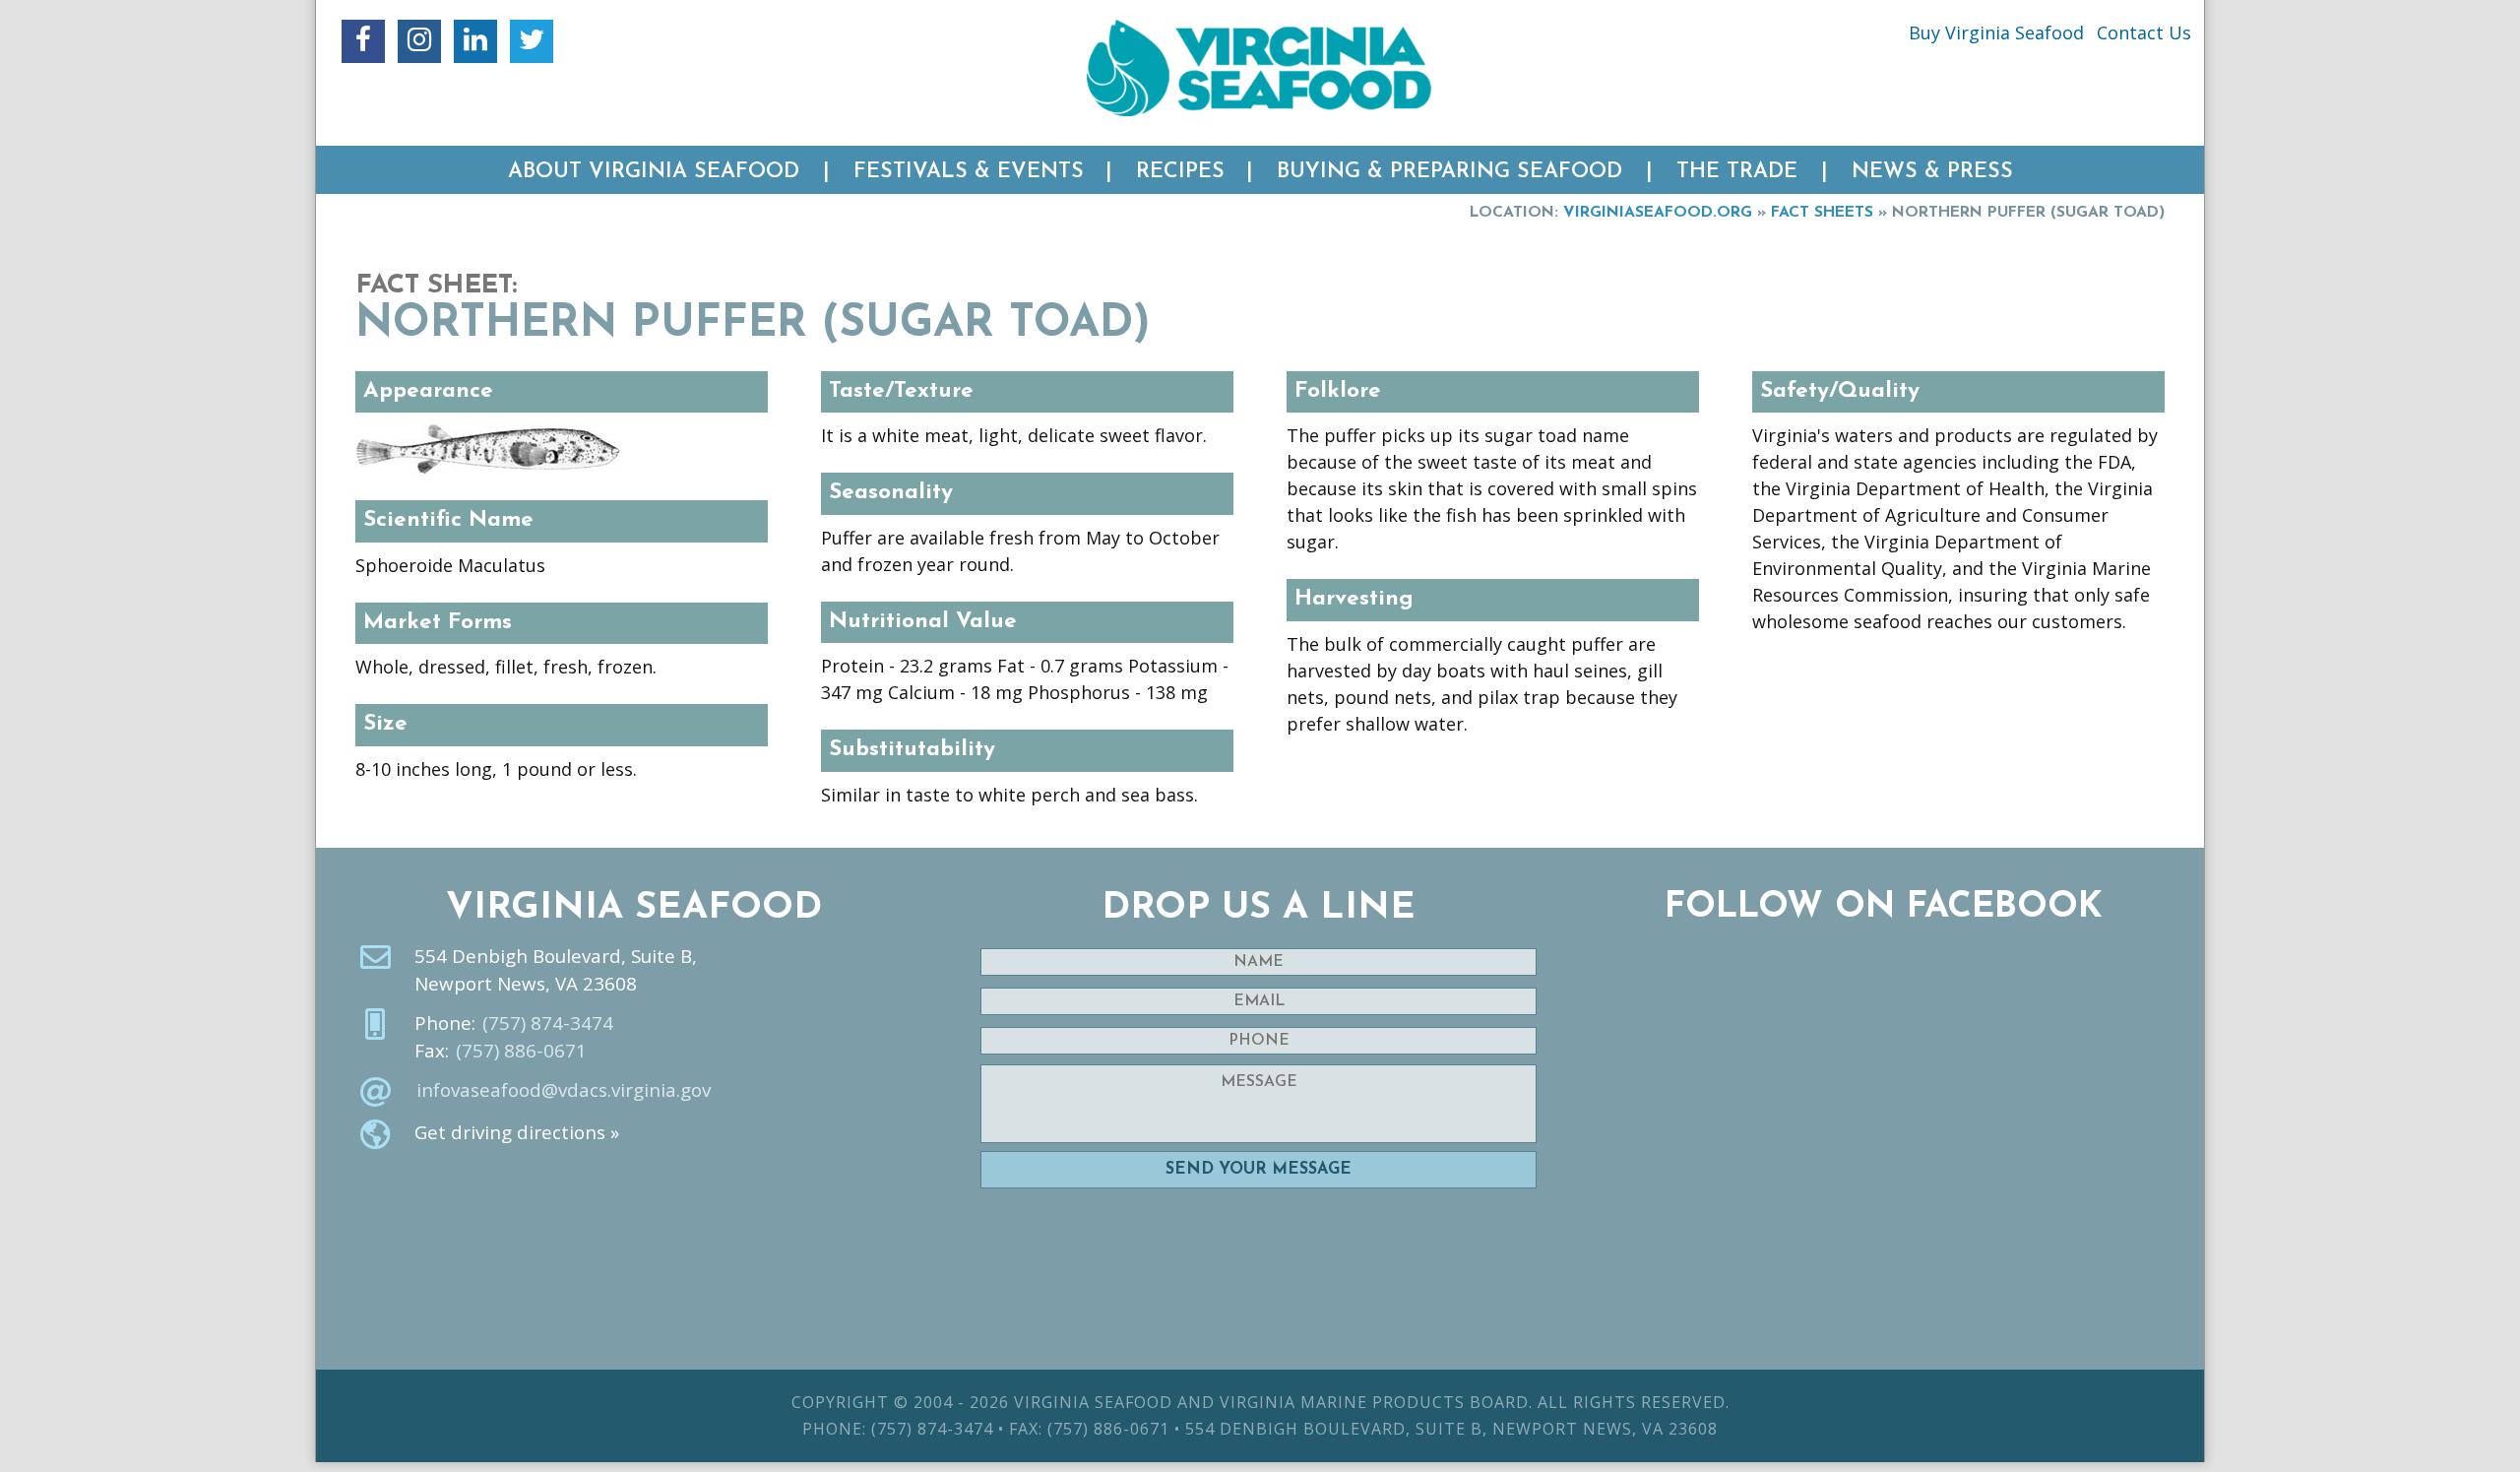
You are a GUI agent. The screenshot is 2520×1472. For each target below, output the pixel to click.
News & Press (1932, 172)
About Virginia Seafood (654, 172)
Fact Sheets (1822, 213)
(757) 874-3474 (548, 1023)
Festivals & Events (969, 172)
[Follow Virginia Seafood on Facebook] (363, 41)
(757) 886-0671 (521, 1051)
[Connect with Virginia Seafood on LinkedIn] (475, 41)
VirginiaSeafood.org (1658, 213)
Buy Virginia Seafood (1996, 32)
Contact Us (2144, 32)
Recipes (1180, 172)
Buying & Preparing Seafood (1449, 172)
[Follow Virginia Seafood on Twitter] (532, 41)
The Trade (1737, 172)
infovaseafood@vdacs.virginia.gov (564, 1090)
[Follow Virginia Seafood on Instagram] (419, 41)
